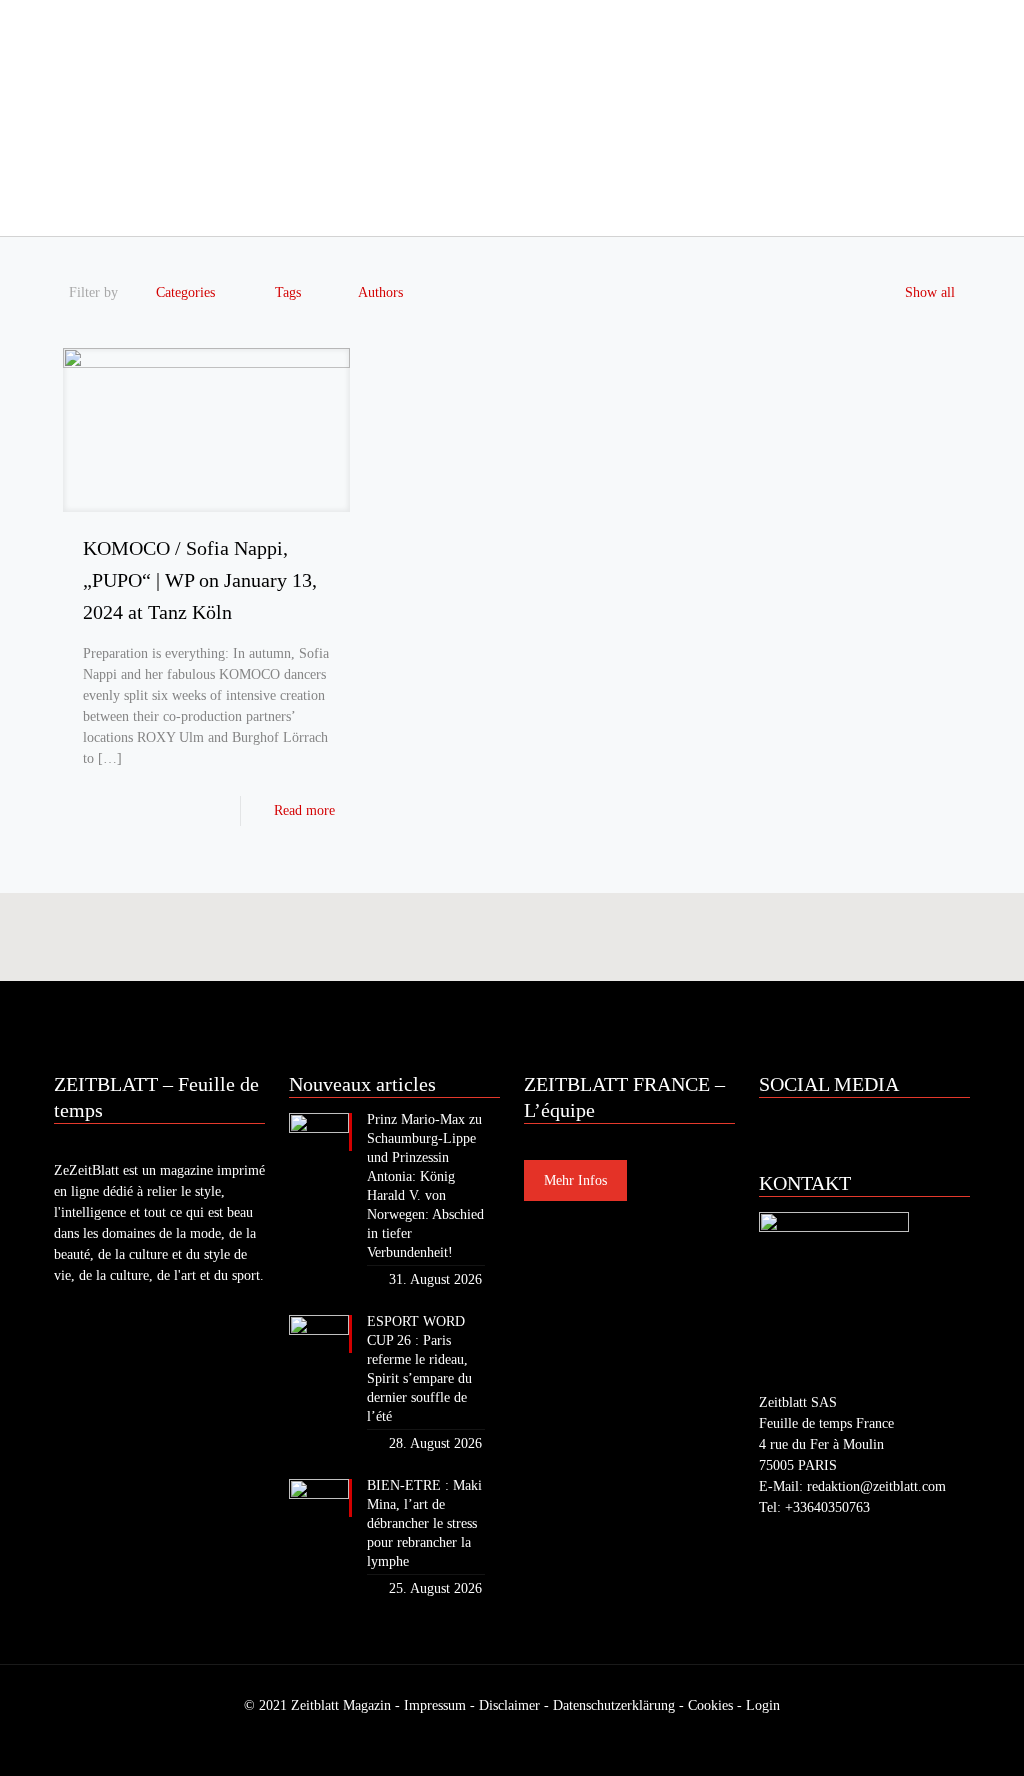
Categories (185, 292)
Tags (288, 292)
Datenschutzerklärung (614, 1705)
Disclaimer (509, 1705)
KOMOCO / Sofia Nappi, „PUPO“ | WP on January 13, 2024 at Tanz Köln (200, 580)
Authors (380, 292)
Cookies (710, 1705)
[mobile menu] (71, 208)
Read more (304, 810)
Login (763, 1705)
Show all (930, 292)
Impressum (435, 1705)
